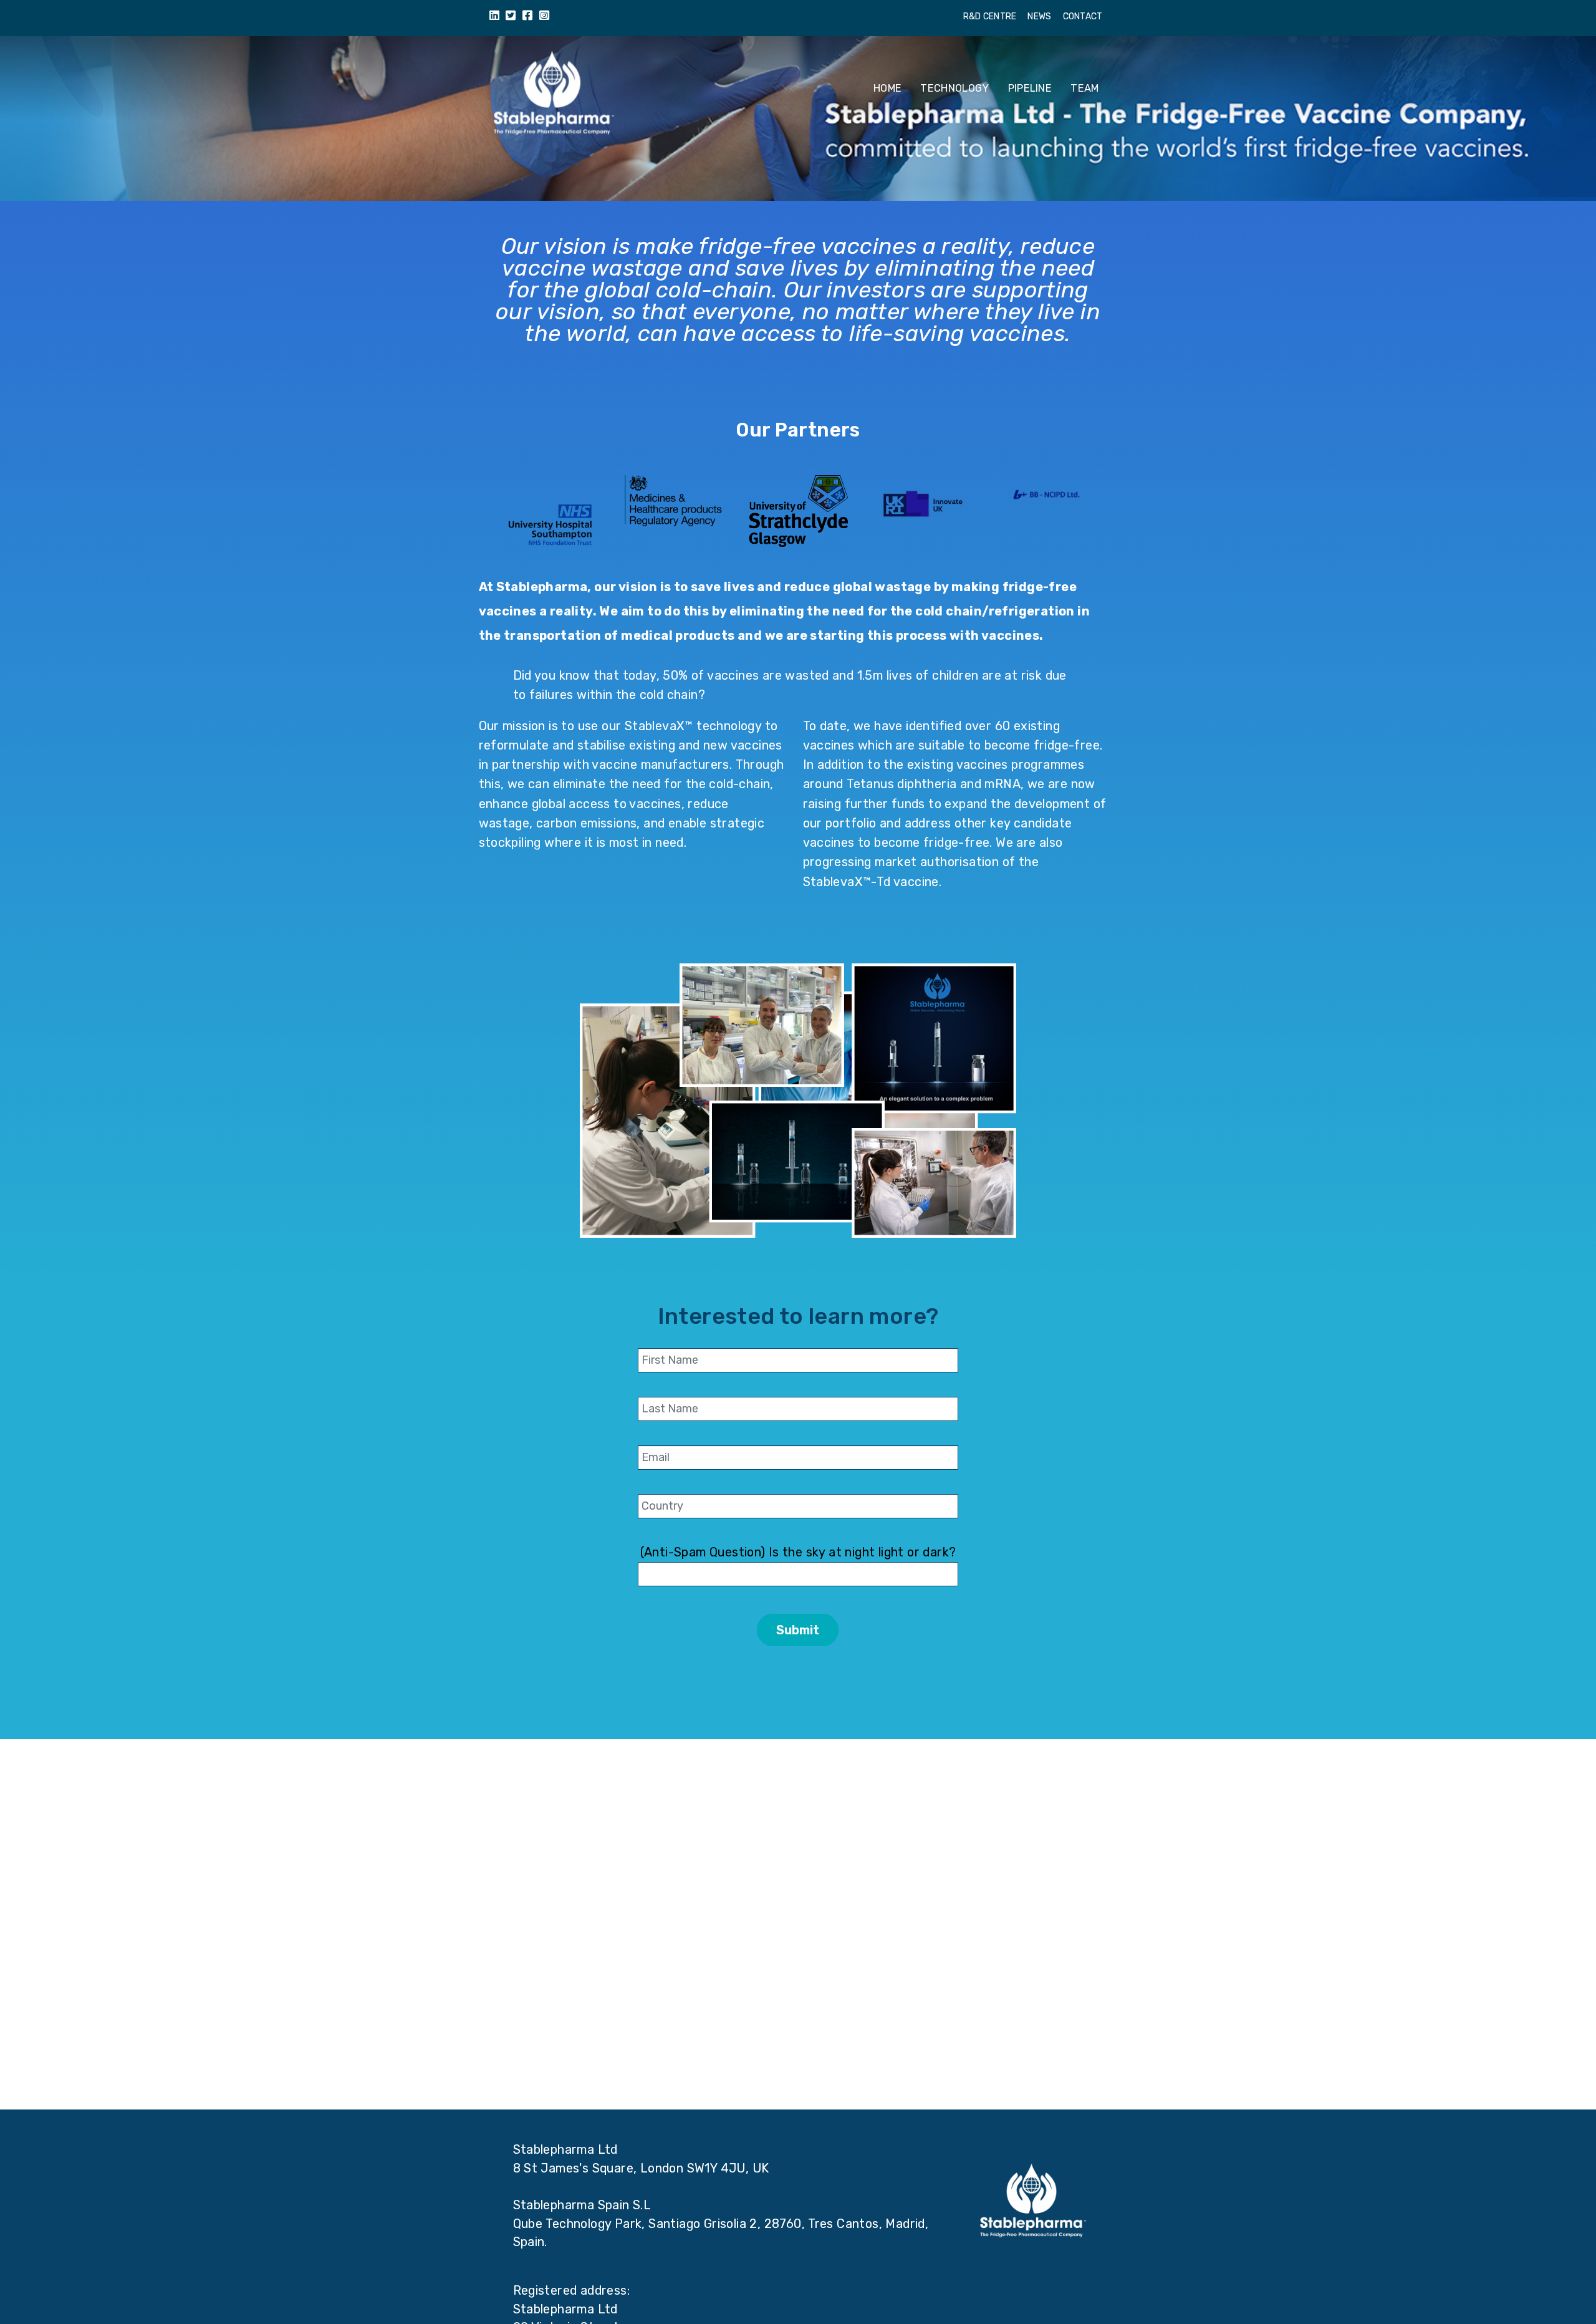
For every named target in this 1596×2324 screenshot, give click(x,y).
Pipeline (1030, 88)
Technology (954, 88)
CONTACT (1083, 17)
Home (887, 88)
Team (1084, 88)
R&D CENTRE (990, 17)
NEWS (1039, 17)
